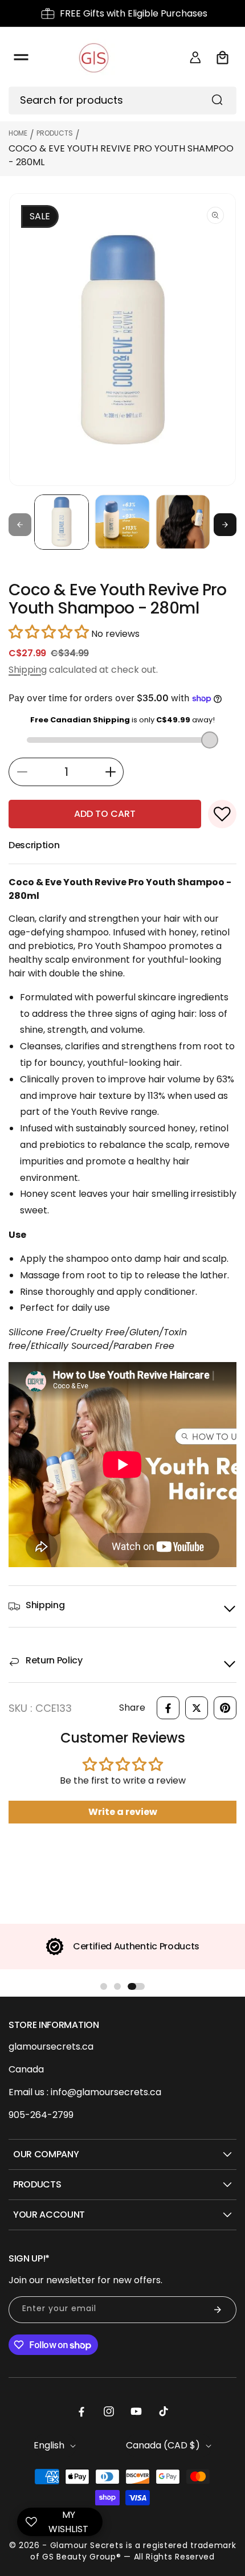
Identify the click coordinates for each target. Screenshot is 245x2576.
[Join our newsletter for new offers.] (218, 2310)
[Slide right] (225, 525)
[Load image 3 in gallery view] (183, 522)
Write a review (123, 1812)
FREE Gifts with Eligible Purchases (134, 13)
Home (18, 133)
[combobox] (122, 101)
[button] (21, 58)
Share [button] (132, 1708)
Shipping (28, 670)
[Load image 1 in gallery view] (62, 522)
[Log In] (195, 58)
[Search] (217, 100)
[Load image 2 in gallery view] (122, 522)
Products (55, 133)
